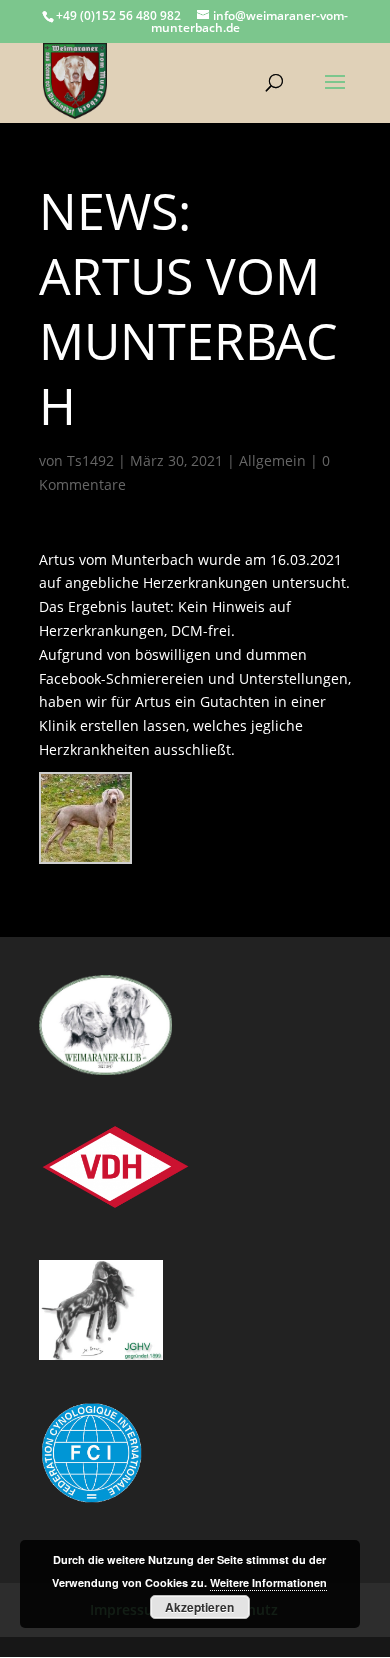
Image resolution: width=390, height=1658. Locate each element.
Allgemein (272, 460)
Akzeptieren (199, 1607)
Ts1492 (90, 460)
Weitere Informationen (268, 1582)
